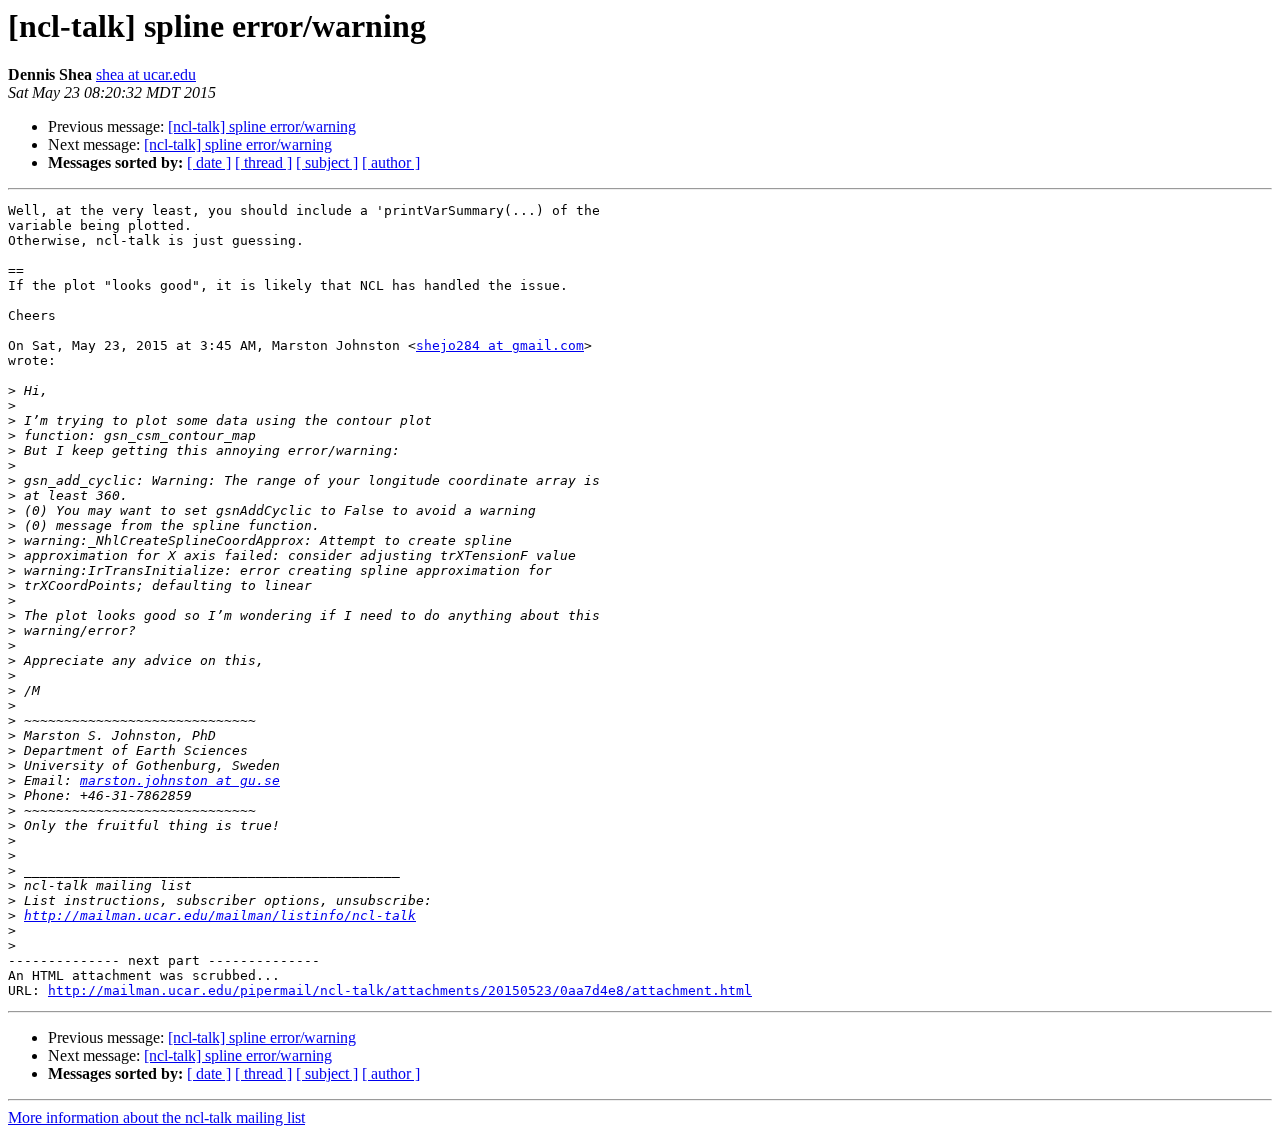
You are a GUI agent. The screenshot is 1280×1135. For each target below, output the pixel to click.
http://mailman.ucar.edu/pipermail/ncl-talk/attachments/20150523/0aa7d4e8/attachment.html (400, 990)
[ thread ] (263, 162)
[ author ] (391, 162)
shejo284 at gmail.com (500, 345)
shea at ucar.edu (146, 74)
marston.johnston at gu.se (180, 780)
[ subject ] (327, 162)
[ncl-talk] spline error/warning (262, 126)
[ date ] (209, 162)
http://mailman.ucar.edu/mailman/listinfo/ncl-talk (220, 915)
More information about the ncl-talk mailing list (156, 1117)
